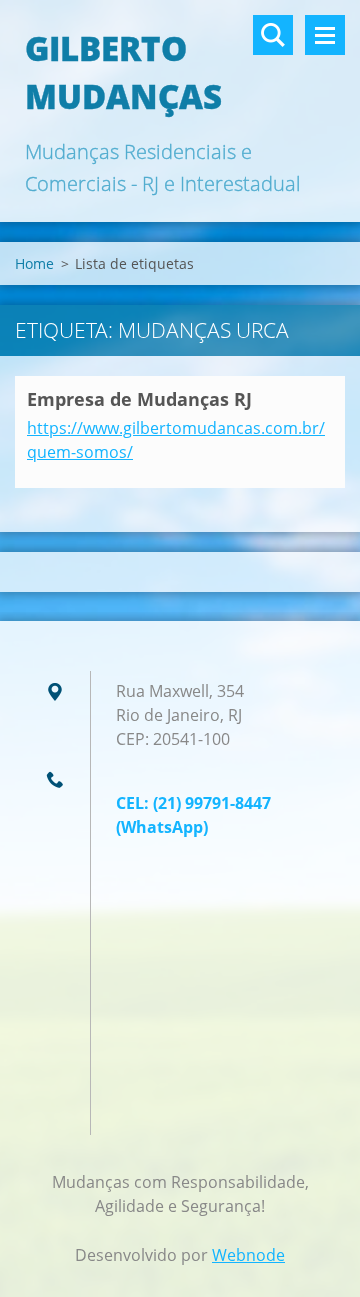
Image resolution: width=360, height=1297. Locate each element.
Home (34, 263)
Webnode (248, 1255)
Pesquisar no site (273, 35)
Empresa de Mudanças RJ (139, 399)
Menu (325, 35)
